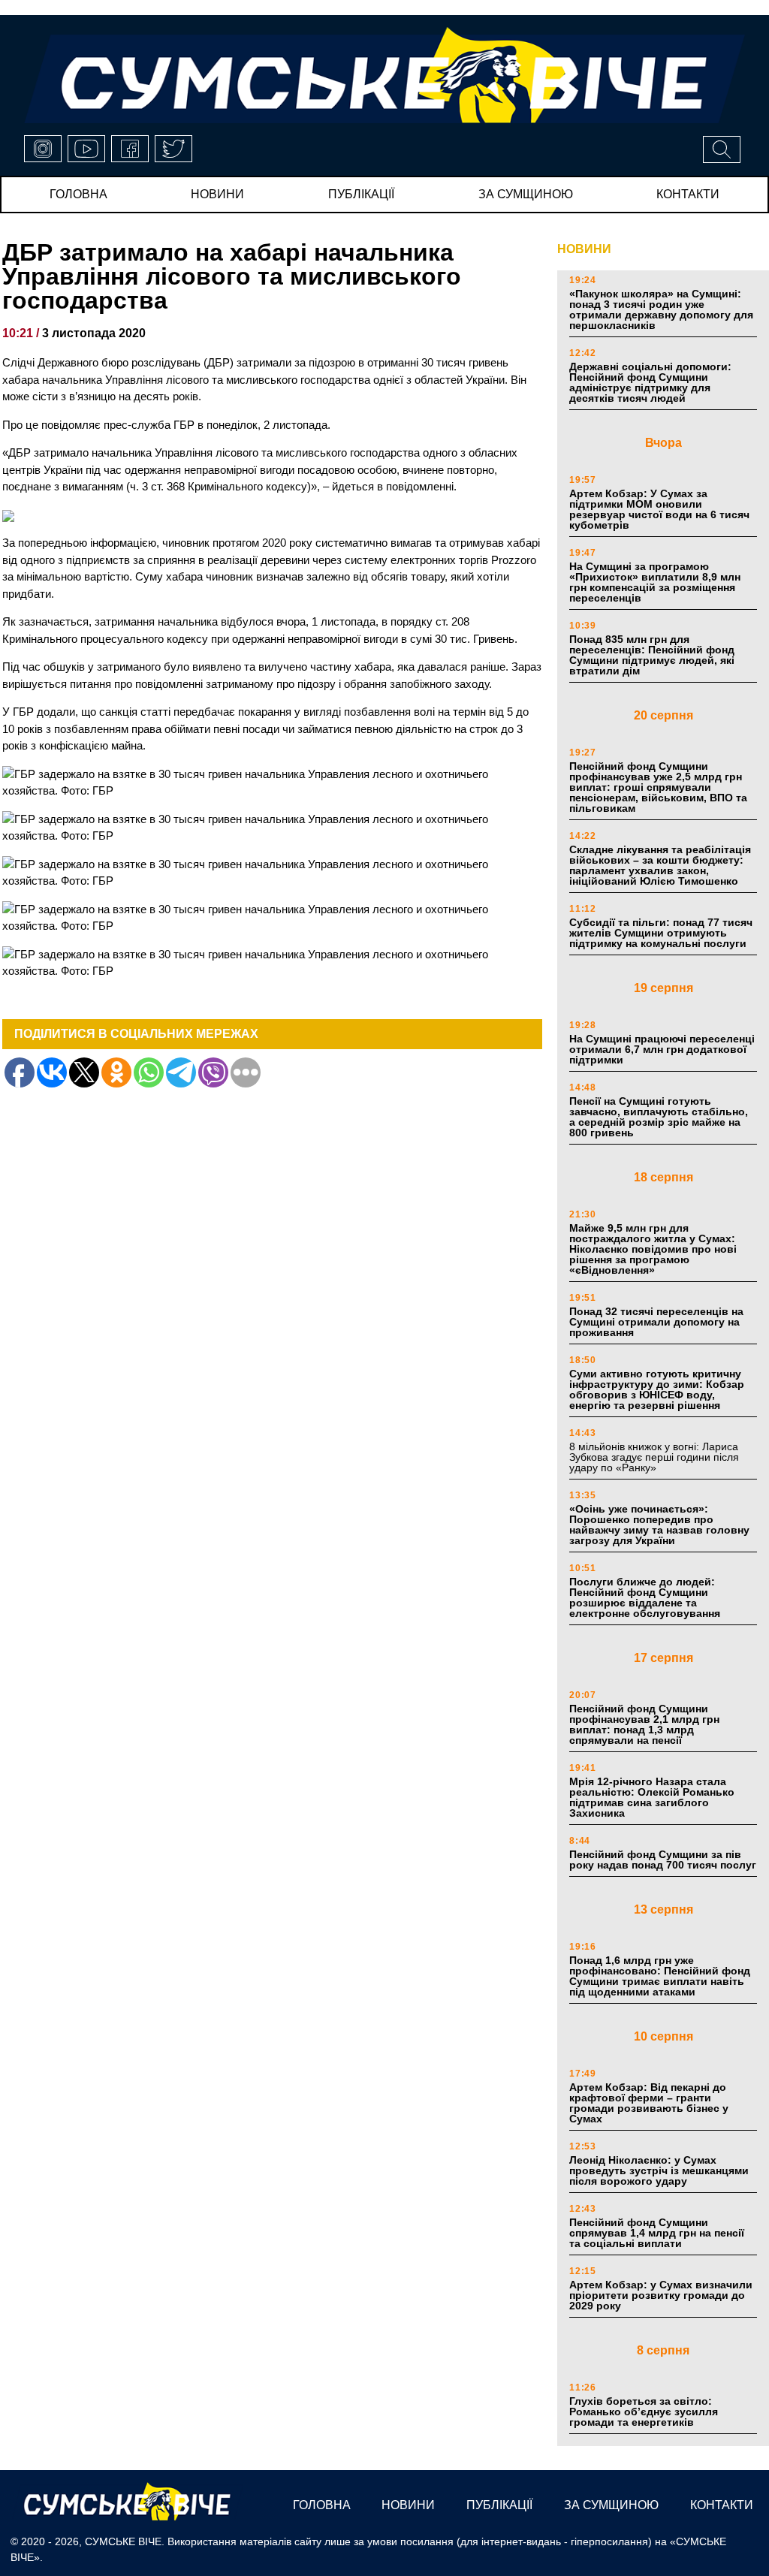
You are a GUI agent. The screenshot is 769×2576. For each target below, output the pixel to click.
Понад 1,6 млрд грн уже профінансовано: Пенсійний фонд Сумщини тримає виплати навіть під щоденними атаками (660, 1976)
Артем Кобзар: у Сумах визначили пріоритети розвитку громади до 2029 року (661, 2295)
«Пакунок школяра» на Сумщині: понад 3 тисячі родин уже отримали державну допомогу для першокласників (661, 309)
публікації (361, 194)
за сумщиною (526, 194)
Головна (78, 194)
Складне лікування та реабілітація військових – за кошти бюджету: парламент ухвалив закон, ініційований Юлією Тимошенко (660, 865)
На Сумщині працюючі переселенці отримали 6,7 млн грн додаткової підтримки (662, 1049)
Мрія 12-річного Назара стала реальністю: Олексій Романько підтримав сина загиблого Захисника (652, 1797)
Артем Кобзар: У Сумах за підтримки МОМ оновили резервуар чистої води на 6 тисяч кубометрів (659, 509)
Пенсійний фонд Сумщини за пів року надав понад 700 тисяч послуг (663, 1860)
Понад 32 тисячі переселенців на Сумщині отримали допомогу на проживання (656, 1322)
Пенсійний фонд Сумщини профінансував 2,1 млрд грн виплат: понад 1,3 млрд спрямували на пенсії (644, 1724)
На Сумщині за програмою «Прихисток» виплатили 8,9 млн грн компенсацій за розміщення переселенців (655, 582)
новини (217, 194)
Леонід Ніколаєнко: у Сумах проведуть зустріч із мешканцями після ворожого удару (659, 2170)
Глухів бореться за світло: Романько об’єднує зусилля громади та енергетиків (644, 2412)
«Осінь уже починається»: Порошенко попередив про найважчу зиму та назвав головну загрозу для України (659, 1525)
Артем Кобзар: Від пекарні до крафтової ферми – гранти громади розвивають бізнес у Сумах (649, 2103)
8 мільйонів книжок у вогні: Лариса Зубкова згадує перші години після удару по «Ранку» (654, 1457)
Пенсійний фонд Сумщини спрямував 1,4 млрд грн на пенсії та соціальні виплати (657, 2233)
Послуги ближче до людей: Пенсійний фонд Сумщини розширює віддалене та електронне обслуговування (645, 1597)
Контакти (688, 194)
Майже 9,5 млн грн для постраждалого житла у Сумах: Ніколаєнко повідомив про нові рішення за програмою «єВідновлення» (653, 1249)
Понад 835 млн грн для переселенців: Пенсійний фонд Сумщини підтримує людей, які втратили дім (652, 655)
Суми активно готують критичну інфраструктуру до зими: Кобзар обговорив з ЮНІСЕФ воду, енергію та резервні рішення (657, 1389)
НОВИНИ (584, 249)
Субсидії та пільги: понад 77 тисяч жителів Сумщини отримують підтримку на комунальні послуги (661, 933)
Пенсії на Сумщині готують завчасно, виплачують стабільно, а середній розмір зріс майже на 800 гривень (659, 1117)
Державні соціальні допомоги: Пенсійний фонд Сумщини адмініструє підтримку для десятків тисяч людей (650, 382)
